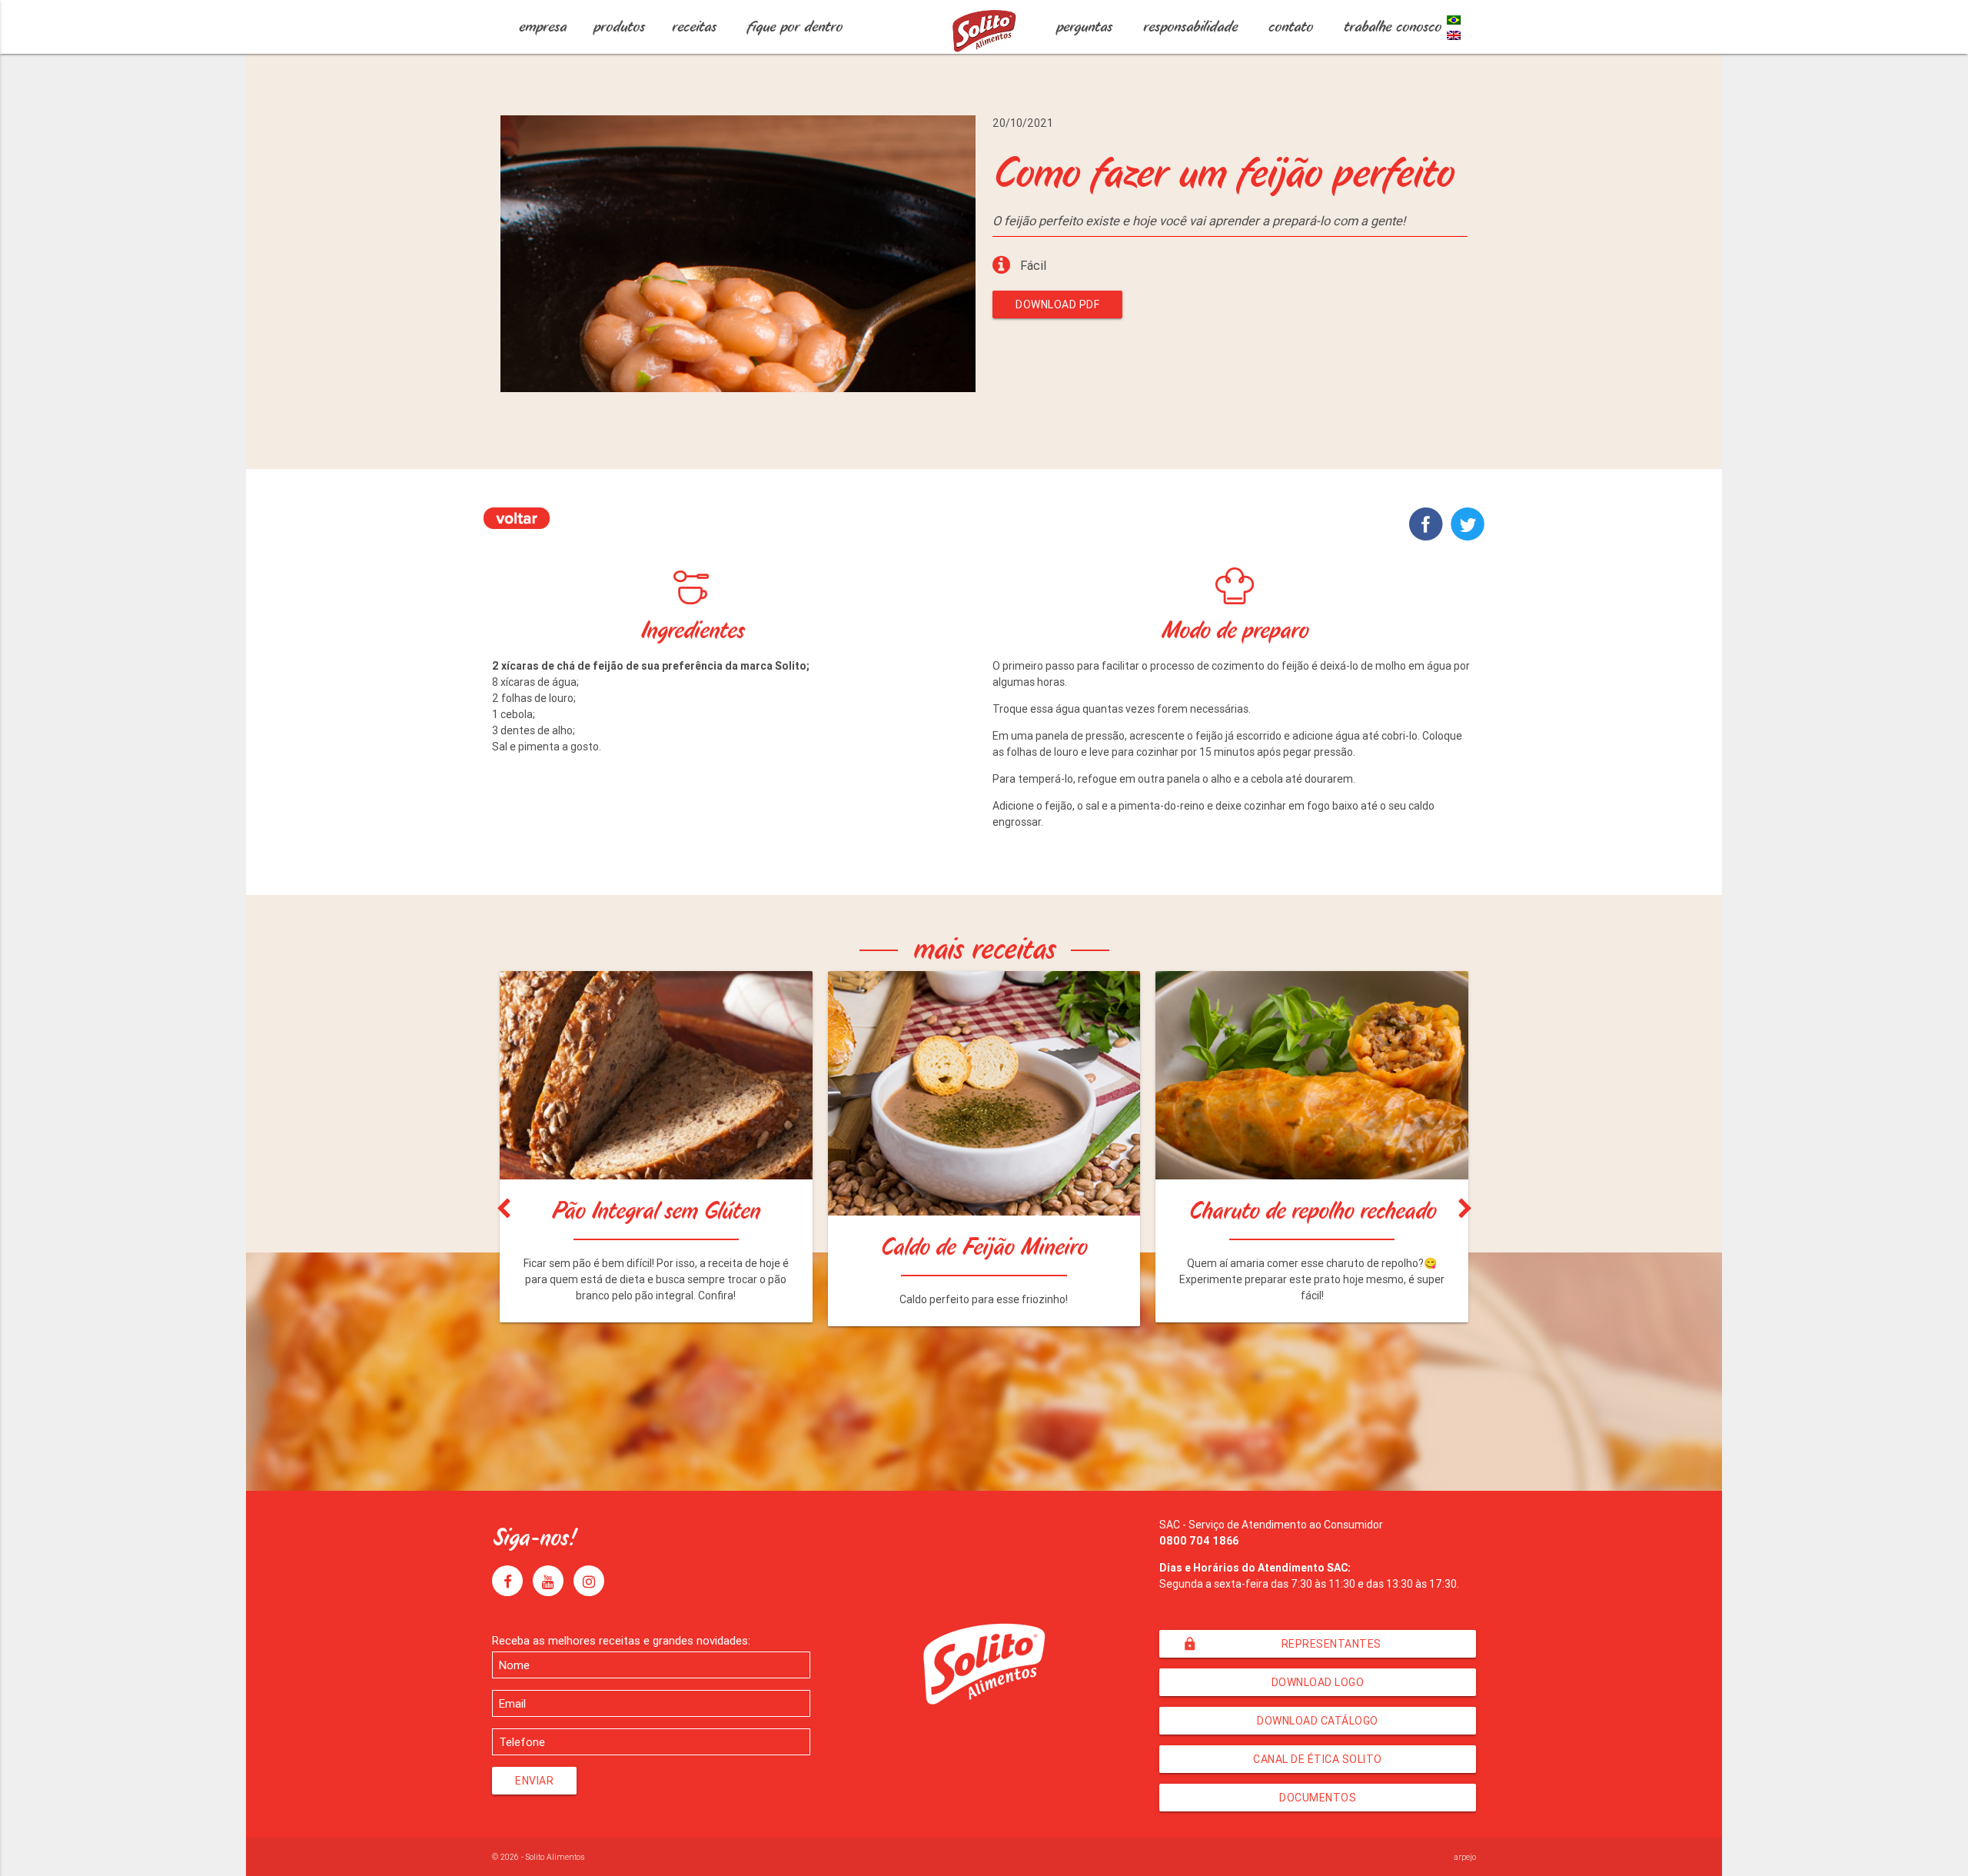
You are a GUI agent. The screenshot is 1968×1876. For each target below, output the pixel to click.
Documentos (1318, 1798)
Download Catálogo (1318, 1721)
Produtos (619, 27)
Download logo (1318, 1682)
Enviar (534, 1781)
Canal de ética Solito (1318, 1759)
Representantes (1282, 1644)
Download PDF (1057, 304)
